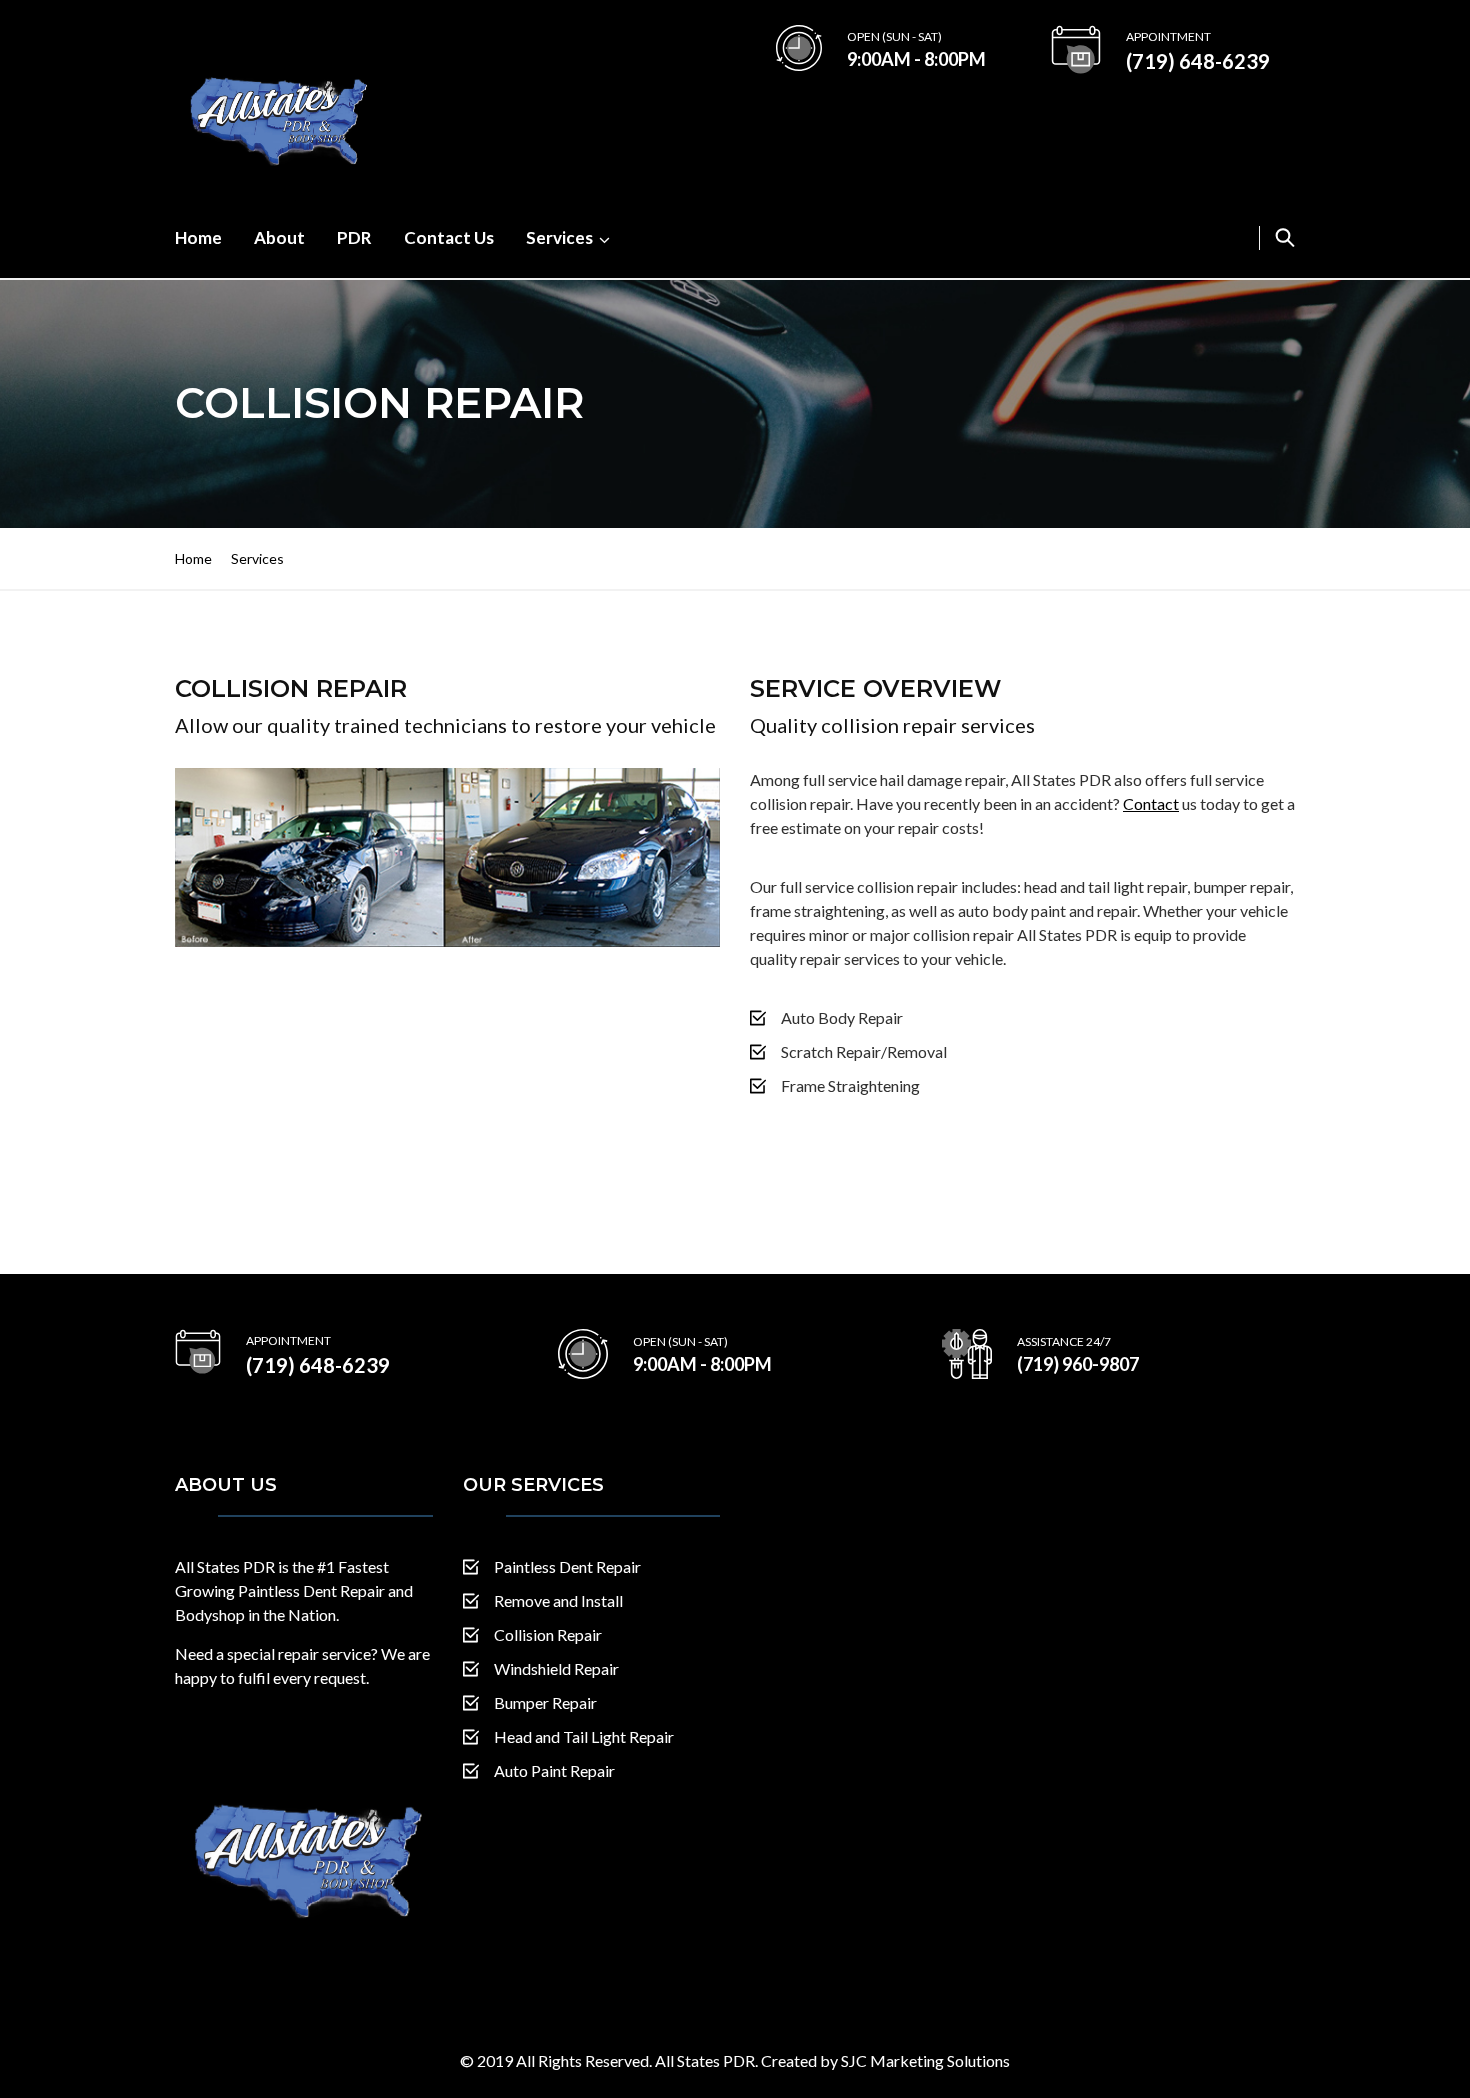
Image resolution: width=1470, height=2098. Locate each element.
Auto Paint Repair (554, 1770)
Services (559, 237)
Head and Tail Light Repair (584, 1736)
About (279, 237)
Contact (1151, 803)
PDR (354, 237)
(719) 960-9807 (1078, 1364)
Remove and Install (558, 1600)
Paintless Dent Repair (567, 1566)
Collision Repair (548, 1634)
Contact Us (449, 237)
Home (198, 237)
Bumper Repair (545, 1702)
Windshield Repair (556, 1668)
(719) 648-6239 (1198, 61)
